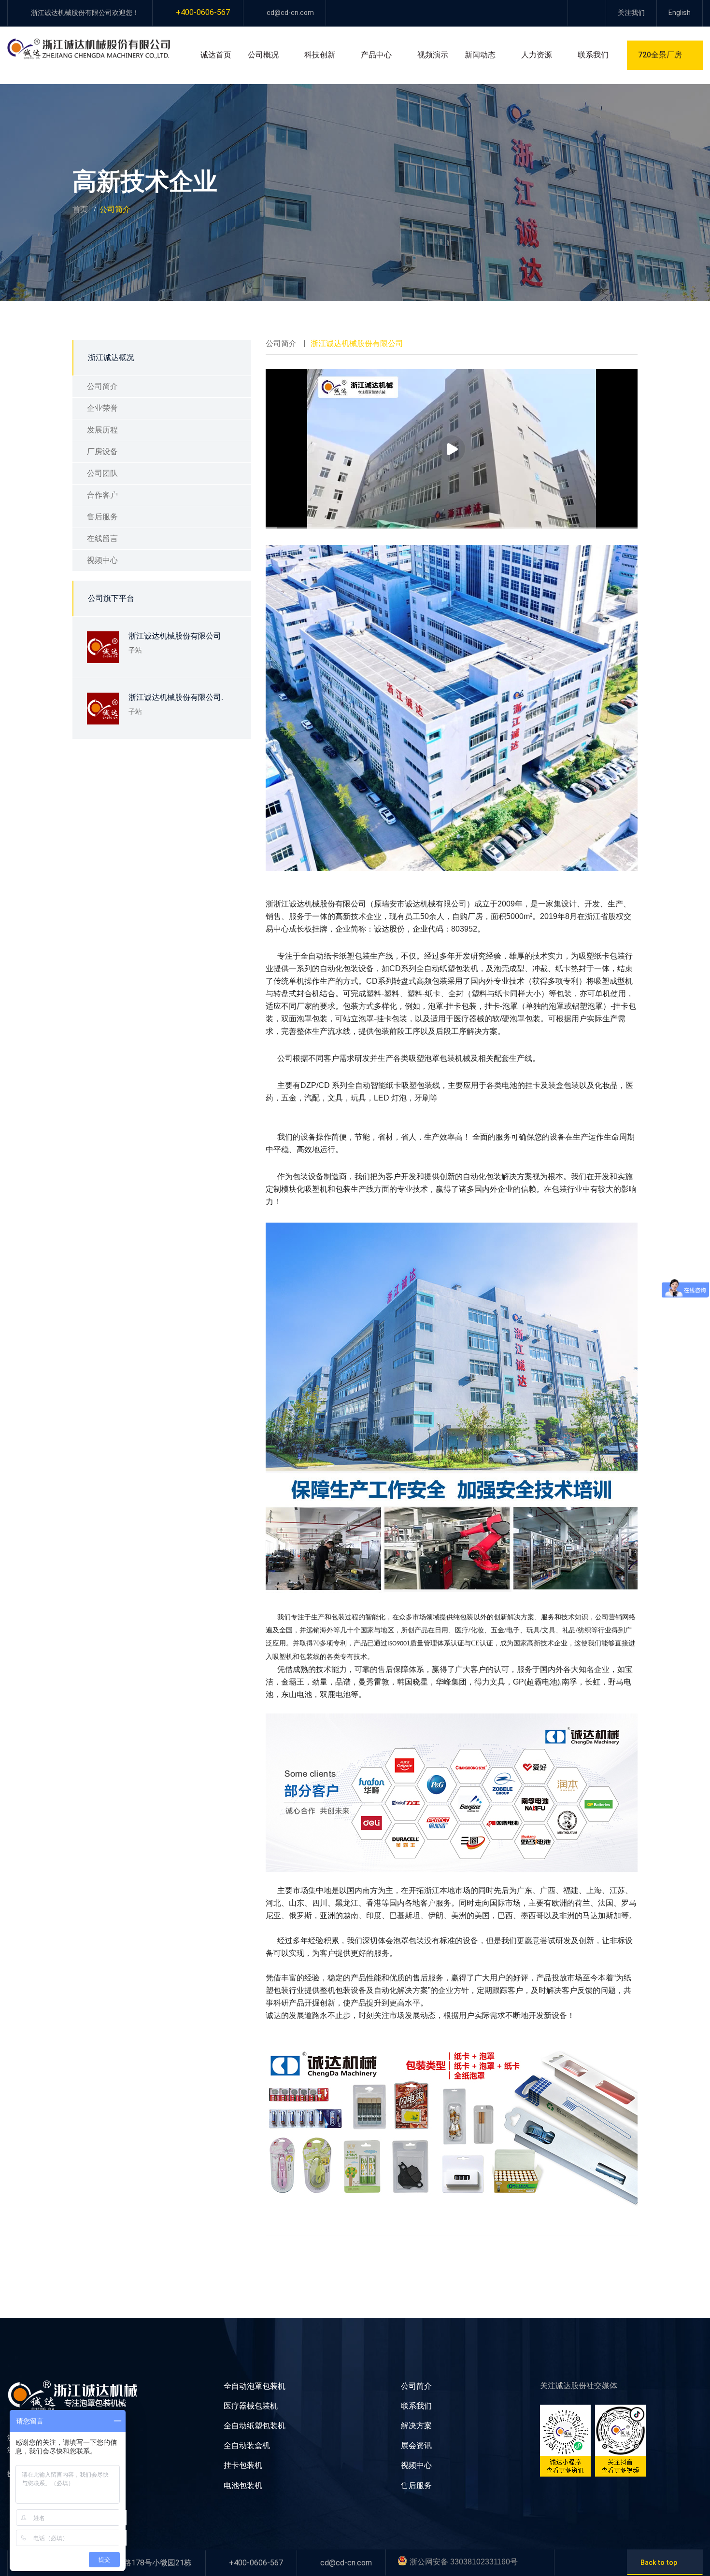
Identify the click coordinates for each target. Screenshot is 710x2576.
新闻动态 (480, 55)
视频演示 (433, 55)
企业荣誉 (102, 408)
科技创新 (320, 55)
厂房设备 (102, 452)
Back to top (659, 2562)
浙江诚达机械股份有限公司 (175, 636)
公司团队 (102, 473)
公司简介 (102, 386)
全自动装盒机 (247, 2445)
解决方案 (416, 2426)
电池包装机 (243, 2485)
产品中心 (376, 55)
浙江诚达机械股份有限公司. (176, 697)
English (680, 13)
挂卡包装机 (243, 2465)
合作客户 (102, 495)
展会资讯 (416, 2445)
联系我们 (593, 55)
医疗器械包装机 (251, 2406)
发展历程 (102, 430)
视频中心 (102, 560)
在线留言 (102, 538)
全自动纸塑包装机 (255, 2426)
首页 (80, 209)
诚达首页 (216, 55)
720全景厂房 (660, 55)
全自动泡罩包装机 (255, 2386)
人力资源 (537, 55)
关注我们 (631, 13)
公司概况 (263, 55)
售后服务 (102, 517)
